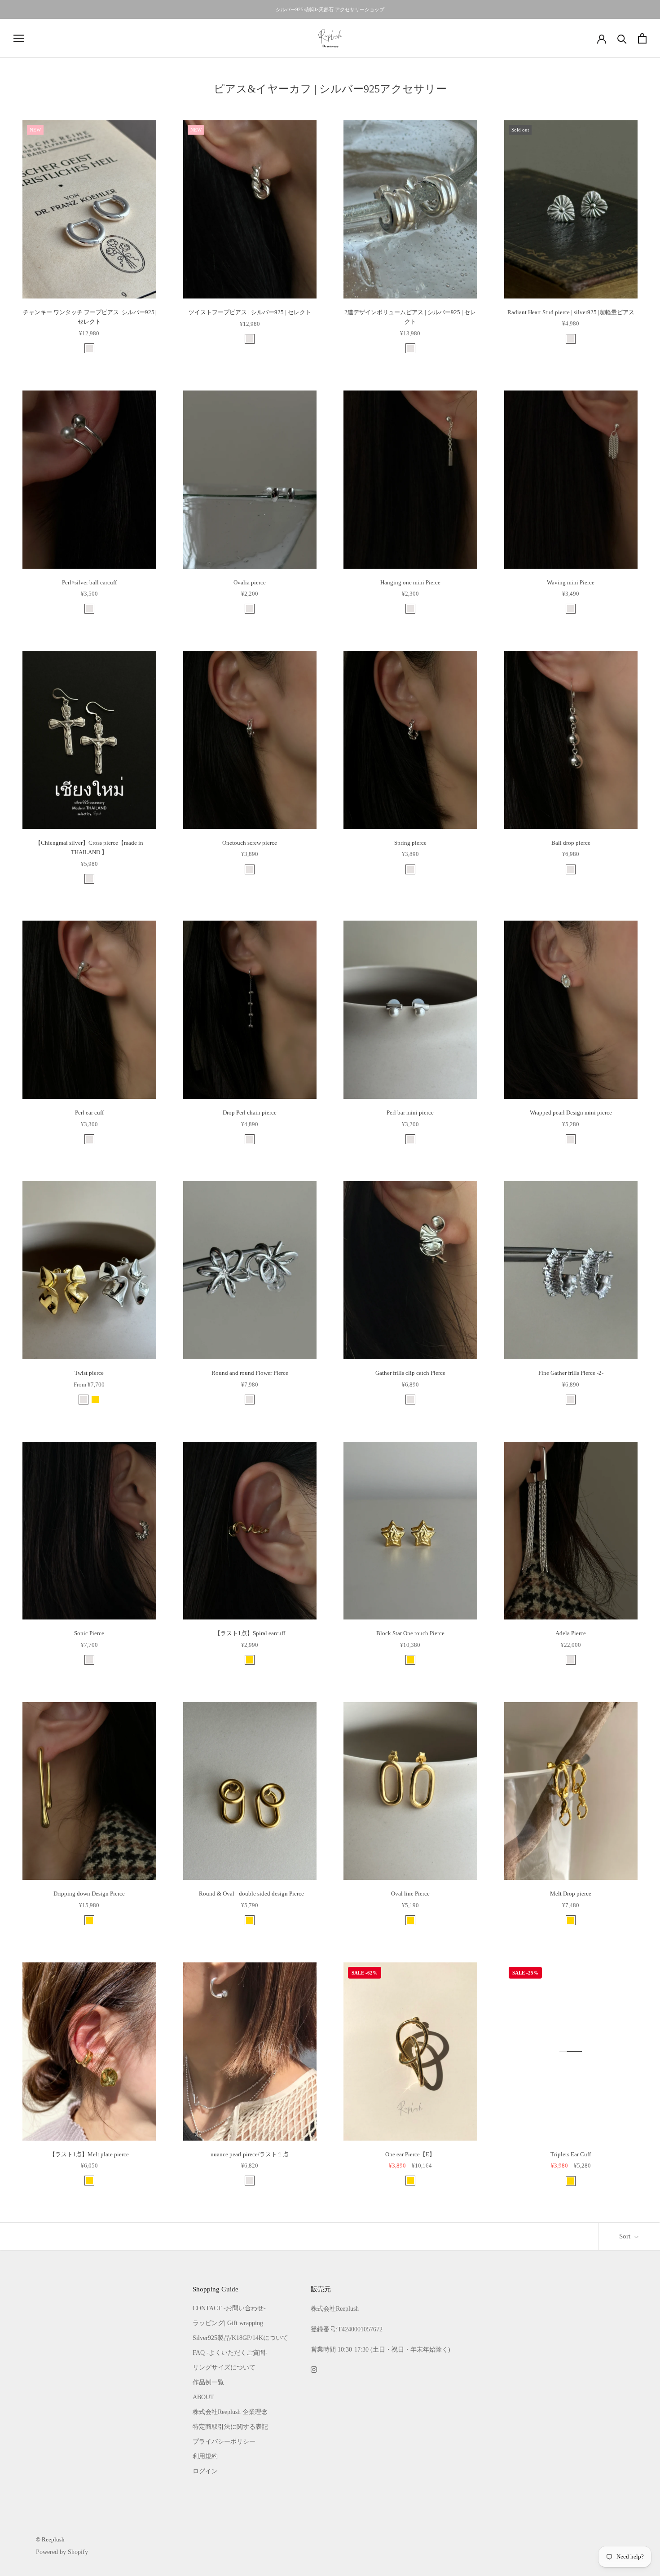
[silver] (89, 348)
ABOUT (203, 2397)
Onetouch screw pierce (250, 843)
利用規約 (205, 2456)
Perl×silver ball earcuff (89, 582)
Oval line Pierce (410, 1894)
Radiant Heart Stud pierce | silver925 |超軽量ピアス (571, 312)
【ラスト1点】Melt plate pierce (89, 2154)
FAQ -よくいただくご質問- (230, 2353)
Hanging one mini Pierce (410, 582)
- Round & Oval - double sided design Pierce (250, 1894)
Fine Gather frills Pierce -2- (571, 1373)
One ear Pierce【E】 (410, 2154)
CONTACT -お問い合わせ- (229, 2308)
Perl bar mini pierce (410, 1112)
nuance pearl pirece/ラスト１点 (250, 2154)
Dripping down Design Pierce (89, 1894)
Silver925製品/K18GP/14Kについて (240, 2338)
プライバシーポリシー (224, 2442)
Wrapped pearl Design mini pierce (571, 1112)
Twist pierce (89, 1373)
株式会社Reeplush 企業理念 (230, 2412)
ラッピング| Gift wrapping (228, 2323)
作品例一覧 (208, 2382)
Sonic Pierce (89, 1633)
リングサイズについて (224, 2368)
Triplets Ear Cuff (571, 2154)
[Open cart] (642, 38)
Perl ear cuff (89, 1112)
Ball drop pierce (571, 843)
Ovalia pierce (250, 582)
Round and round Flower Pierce (250, 1373)
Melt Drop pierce (571, 1894)
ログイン (205, 2471)
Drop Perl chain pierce (250, 1112)
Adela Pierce (571, 1633)
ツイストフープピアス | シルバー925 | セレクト (250, 312)
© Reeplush (50, 2539)
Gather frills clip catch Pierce (410, 1373)
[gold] (95, 1400)
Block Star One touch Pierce (410, 1633)
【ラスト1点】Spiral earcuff (250, 1633)
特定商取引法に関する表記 (230, 2427)
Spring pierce (410, 843)
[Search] (622, 38)
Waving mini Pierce (571, 582)
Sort (626, 2236)
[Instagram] (314, 2369)
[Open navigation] (19, 38)
